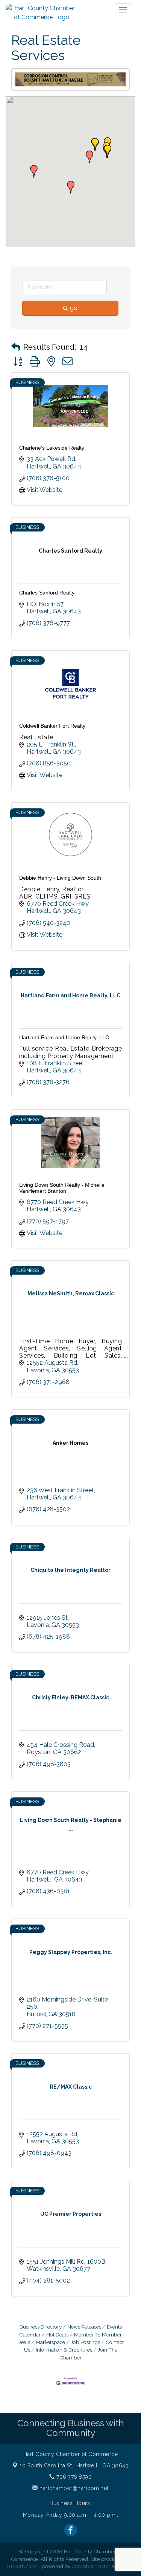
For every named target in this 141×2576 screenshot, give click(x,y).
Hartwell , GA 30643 (74, 2465)
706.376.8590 (73, 2477)
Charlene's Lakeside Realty (52, 448)
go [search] (74, 308)
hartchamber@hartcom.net (73, 2488)
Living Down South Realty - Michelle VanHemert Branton (62, 1188)
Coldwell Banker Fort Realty (52, 726)
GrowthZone (22, 2566)
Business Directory (41, 2327)
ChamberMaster (91, 2566)
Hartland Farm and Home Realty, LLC (64, 1037)
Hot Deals (57, 2335)
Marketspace (50, 2342)
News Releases (84, 2327)
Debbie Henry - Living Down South (60, 878)
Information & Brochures (64, 2350)
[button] (34, 171)
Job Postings (85, 2342)
